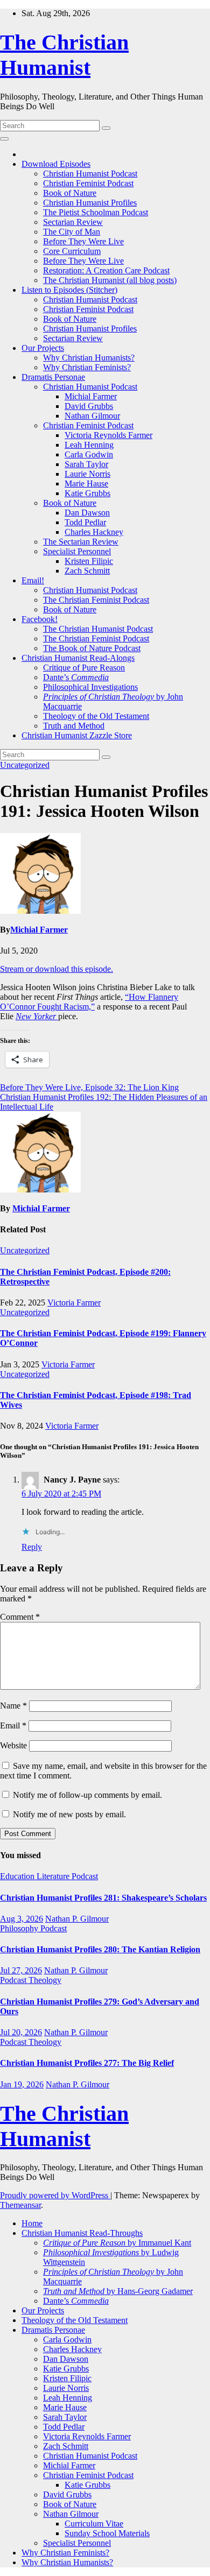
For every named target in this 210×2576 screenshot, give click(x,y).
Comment (20, 1617)
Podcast (85, 1876)
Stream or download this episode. (57, 969)
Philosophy (20, 1928)
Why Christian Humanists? (89, 358)
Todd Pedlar (85, 522)
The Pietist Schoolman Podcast (96, 212)
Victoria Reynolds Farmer (108, 435)
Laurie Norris (87, 474)
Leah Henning (89, 445)
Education (18, 1876)
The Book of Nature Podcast (92, 648)
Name (13, 1706)
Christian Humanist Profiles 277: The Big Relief (87, 2063)
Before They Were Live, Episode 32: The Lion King (89, 1087)
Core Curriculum (72, 251)
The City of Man (72, 232)
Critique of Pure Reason (84, 668)
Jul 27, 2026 (21, 1970)
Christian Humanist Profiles (90, 203)
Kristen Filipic (89, 561)
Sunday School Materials (107, 2533)
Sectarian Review (73, 222)
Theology (45, 1980)
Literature (54, 1876)
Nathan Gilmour (92, 416)
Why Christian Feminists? (87, 367)
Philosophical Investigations (90, 687)
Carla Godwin (89, 454)
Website (13, 1745)
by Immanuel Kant (117, 2243)
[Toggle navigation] (4, 139)
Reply (32, 1547)
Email (13, 1725)
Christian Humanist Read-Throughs (82, 2233)
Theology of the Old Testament (96, 716)
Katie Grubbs (87, 493)
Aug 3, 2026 (22, 1919)
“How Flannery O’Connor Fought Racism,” (89, 1002)
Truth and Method (74, 726)
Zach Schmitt (87, 571)
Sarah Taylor (86, 464)
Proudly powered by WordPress (55, 2195)
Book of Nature (70, 193)
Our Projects (43, 348)
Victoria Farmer (74, 1303)
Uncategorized (25, 765)
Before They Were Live (83, 241)
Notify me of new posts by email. (69, 1814)
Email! (33, 580)
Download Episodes (56, 164)
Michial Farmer (91, 396)
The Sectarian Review (81, 542)
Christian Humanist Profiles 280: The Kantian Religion (100, 1949)
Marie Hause (86, 484)
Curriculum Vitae (94, 2524)
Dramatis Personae (53, 377)
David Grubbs (89, 406)
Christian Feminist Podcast (88, 183)
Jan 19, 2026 (22, 2084)
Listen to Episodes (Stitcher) (69, 290)
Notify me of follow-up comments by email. (87, 1795)
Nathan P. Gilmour (77, 1919)
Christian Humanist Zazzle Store (77, 735)
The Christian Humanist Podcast (98, 629)
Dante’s (76, 677)
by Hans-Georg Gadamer (118, 2291)
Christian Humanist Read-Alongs (78, 658)
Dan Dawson (87, 513)
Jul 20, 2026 (21, 2032)
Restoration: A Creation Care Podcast (106, 270)
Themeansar (20, 2205)
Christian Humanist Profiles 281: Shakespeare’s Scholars (103, 1898)
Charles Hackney (94, 532)
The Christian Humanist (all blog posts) (110, 280)
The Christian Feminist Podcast (96, 600)
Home (32, 2223)
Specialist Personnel (77, 551)
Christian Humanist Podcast (90, 174)
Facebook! (40, 619)
